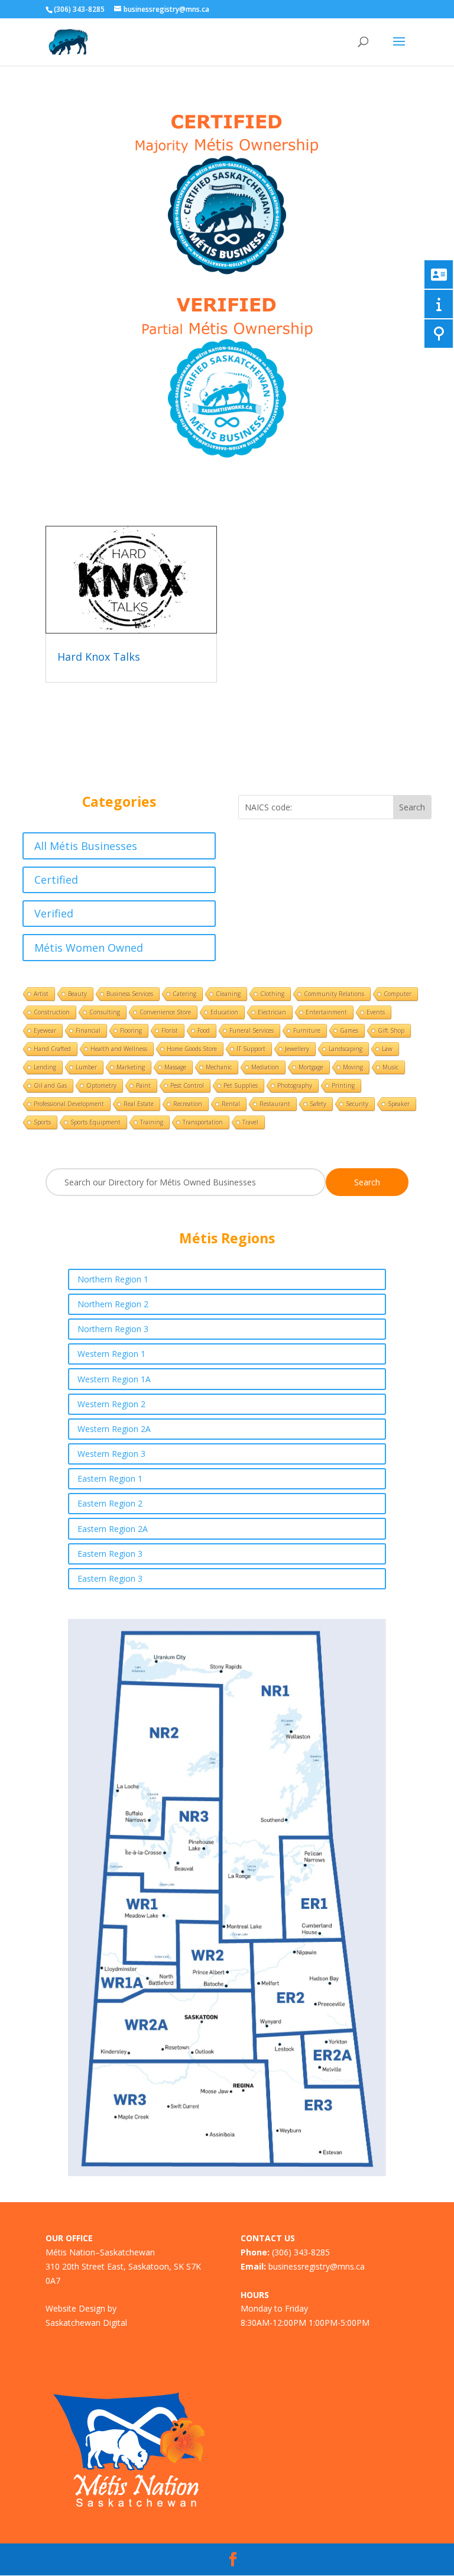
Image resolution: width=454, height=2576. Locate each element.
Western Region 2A (114, 1429)
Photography (295, 1085)
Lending (45, 1067)
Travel (250, 1122)
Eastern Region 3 (110, 1554)
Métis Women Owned (89, 948)
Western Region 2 (111, 1404)
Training (152, 1122)
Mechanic (219, 1067)
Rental (231, 1104)
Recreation (188, 1104)
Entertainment (326, 1012)
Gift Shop (391, 1030)
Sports (42, 1122)
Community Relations (334, 994)
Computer (398, 994)
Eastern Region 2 (110, 1503)
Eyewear (45, 1030)
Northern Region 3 (113, 1329)
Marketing (131, 1067)
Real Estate (139, 1104)
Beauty (77, 994)
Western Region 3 (111, 1454)
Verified (54, 913)
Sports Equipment (95, 1122)
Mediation (265, 1067)
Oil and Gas (50, 1085)
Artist (41, 994)
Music (390, 1067)
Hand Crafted (52, 1049)
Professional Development (69, 1104)
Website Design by (81, 2308)
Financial (88, 1030)
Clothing (272, 994)
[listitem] (163, 1846)
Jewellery (297, 1049)
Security (357, 1104)
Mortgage (311, 1067)
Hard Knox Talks (99, 657)
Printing (343, 1085)
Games (349, 1030)
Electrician (272, 1012)
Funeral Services (252, 1030)
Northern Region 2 (113, 1304)
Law (387, 1049)
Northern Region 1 (113, 1279)
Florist (170, 1030)
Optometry (101, 1085)
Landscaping (346, 1049)
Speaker (399, 1104)
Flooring (131, 1030)
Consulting (105, 1012)
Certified (56, 880)
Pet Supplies (241, 1085)
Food (204, 1030)
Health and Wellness (119, 1049)
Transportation (203, 1122)
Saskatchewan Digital (86, 2323)
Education (224, 1012)
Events (376, 1012)
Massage (175, 1067)
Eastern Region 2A (113, 1529)
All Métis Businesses (86, 846)
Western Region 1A (114, 1379)
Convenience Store (165, 1012)
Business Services (130, 994)
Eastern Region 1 (110, 1478)
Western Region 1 (111, 1354)
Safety (318, 1104)
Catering (184, 994)
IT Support (251, 1049)
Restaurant (275, 1104)
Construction (52, 1012)
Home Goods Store (192, 1049)
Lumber (86, 1067)
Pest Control (187, 1085)
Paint (143, 1085)
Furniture (307, 1030)
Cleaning (228, 994)
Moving (353, 1067)
